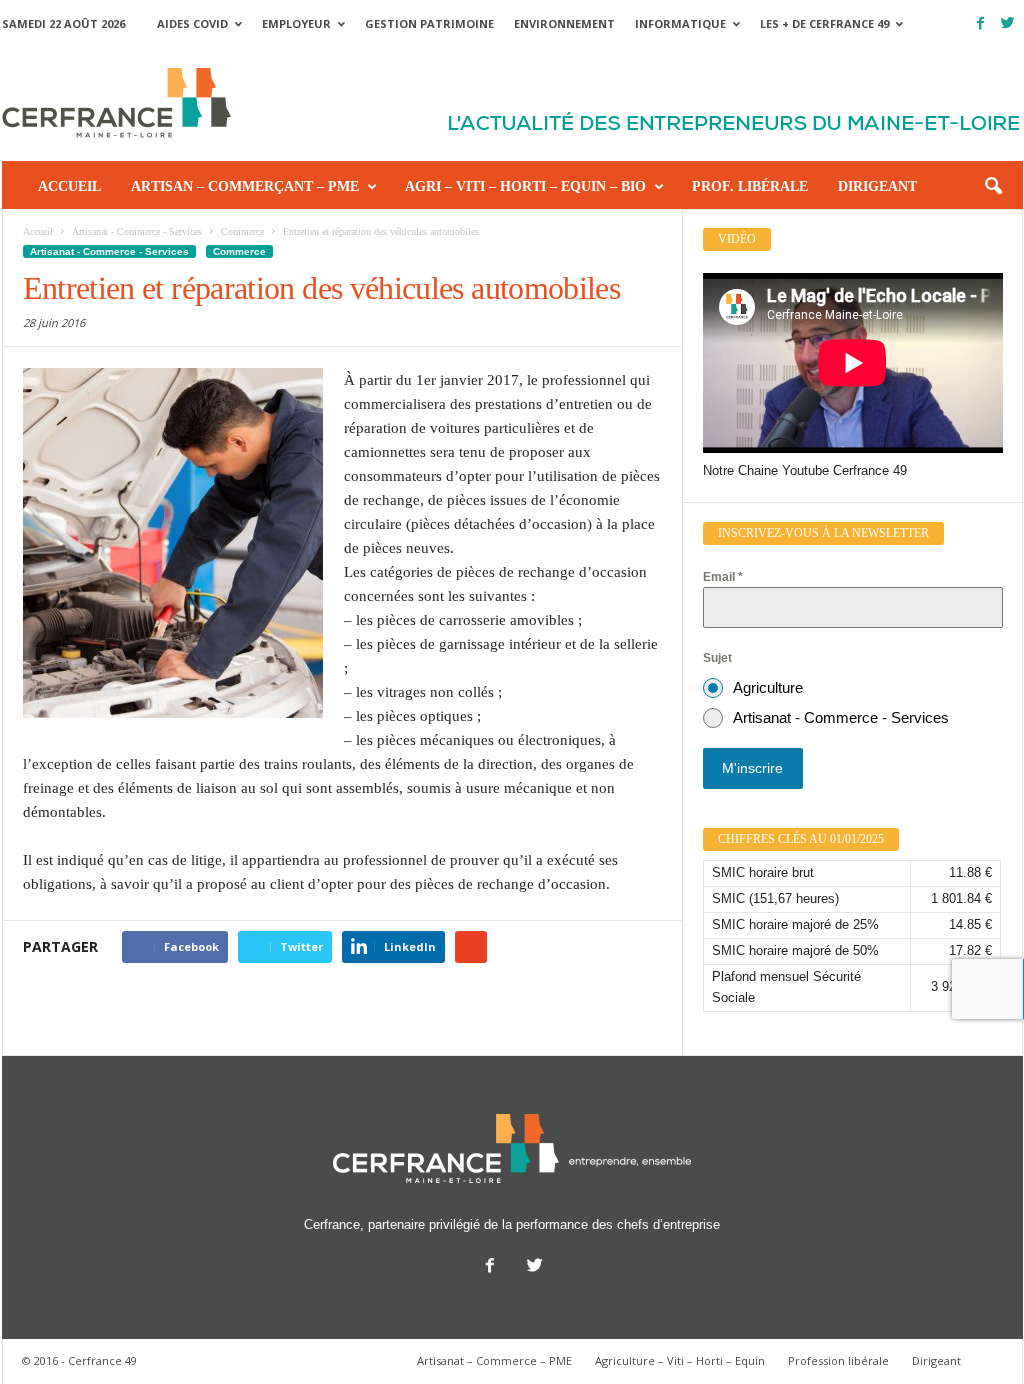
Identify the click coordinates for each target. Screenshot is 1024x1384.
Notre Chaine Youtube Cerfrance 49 (805, 470)
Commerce (239, 251)
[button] (993, 187)
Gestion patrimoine (429, 23)
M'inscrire (752, 768)
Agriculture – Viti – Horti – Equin (680, 1360)
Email (723, 577)
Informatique (680, 23)
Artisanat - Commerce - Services (109, 251)
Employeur (296, 23)
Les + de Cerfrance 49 (824, 23)
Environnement (564, 23)
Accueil (69, 186)
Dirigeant (877, 186)
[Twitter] (1008, 23)
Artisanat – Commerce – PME (494, 1360)
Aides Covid (192, 23)
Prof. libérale (750, 186)
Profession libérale (838, 1360)
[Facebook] (981, 23)
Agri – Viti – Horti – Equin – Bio (525, 186)
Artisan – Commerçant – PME (245, 186)
